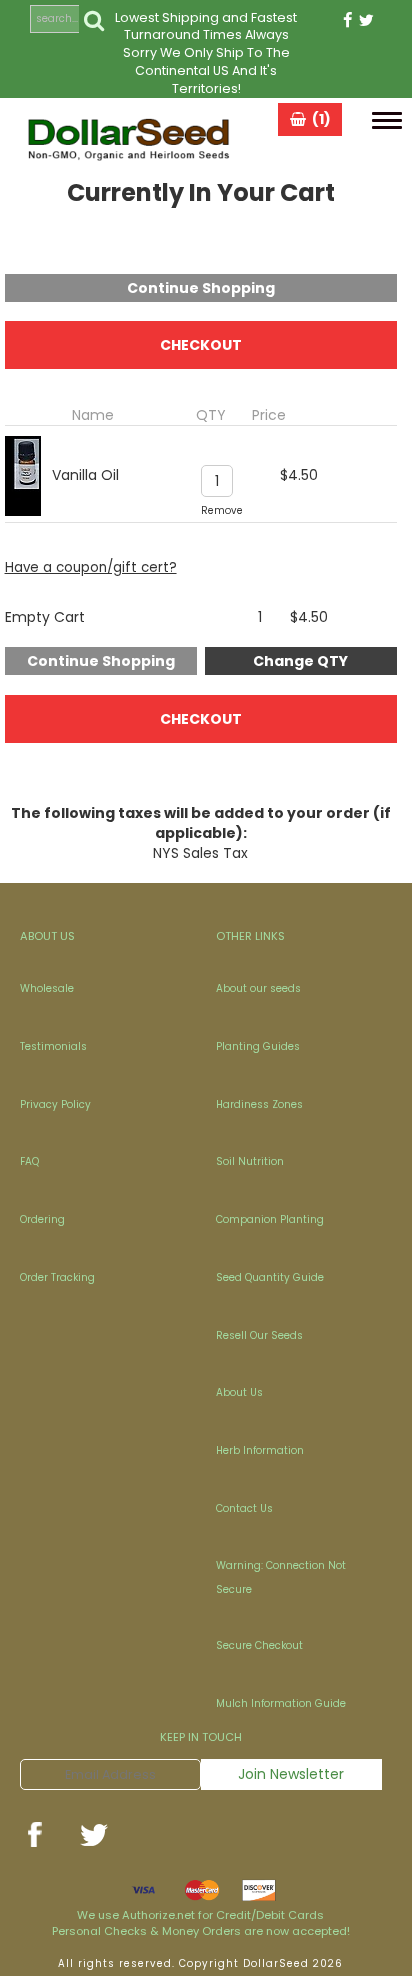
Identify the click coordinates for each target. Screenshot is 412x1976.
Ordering (42, 1219)
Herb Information (260, 1450)
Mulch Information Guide (281, 1703)
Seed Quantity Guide (270, 1277)
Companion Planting (270, 1219)
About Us (239, 1392)
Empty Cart (45, 617)
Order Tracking (57, 1277)
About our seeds (258, 988)
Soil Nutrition (250, 1161)
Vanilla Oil (85, 475)
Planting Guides (258, 1046)
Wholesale (47, 988)
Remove (222, 510)
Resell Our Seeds (259, 1335)
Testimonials (53, 1046)
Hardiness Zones (259, 1104)
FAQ (29, 1161)
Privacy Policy (55, 1104)
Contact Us (244, 1508)
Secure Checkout (259, 1645)
